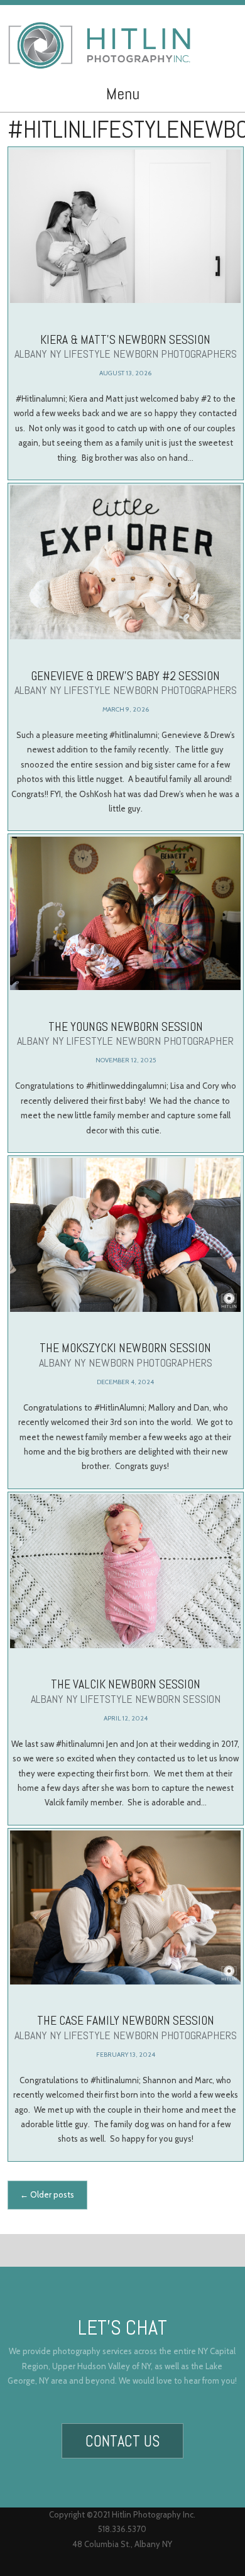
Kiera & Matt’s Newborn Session (126, 346)
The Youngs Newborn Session (125, 1033)
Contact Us (122, 2441)
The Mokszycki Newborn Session (126, 1355)
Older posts (47, 2194)
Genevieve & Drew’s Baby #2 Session (126, 683)
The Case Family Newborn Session (126, 2027)
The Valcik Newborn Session (126, 1691)
